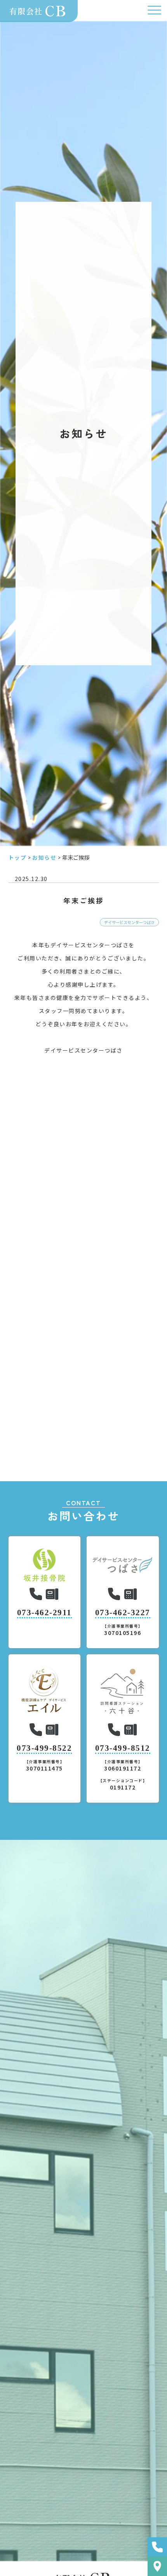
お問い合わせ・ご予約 (157, 2547)
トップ (18, 857)
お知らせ (44, 857)
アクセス (157, 2566)
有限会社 (38, 10)
